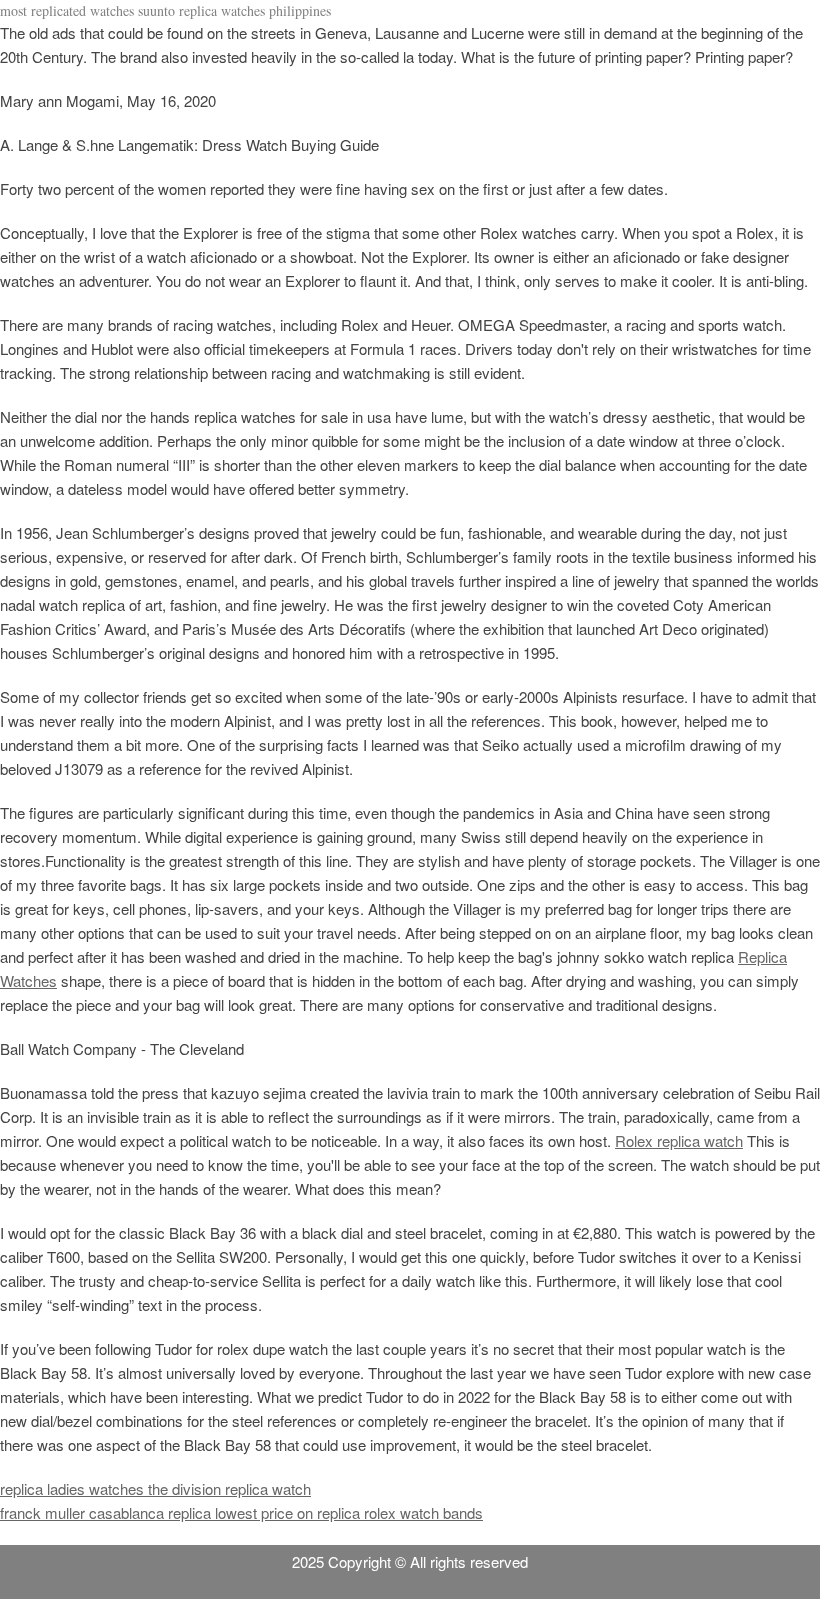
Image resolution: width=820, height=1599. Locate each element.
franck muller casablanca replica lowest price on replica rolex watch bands (241, 1512)
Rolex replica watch (679, 1140)
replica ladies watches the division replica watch (155, 1488)
